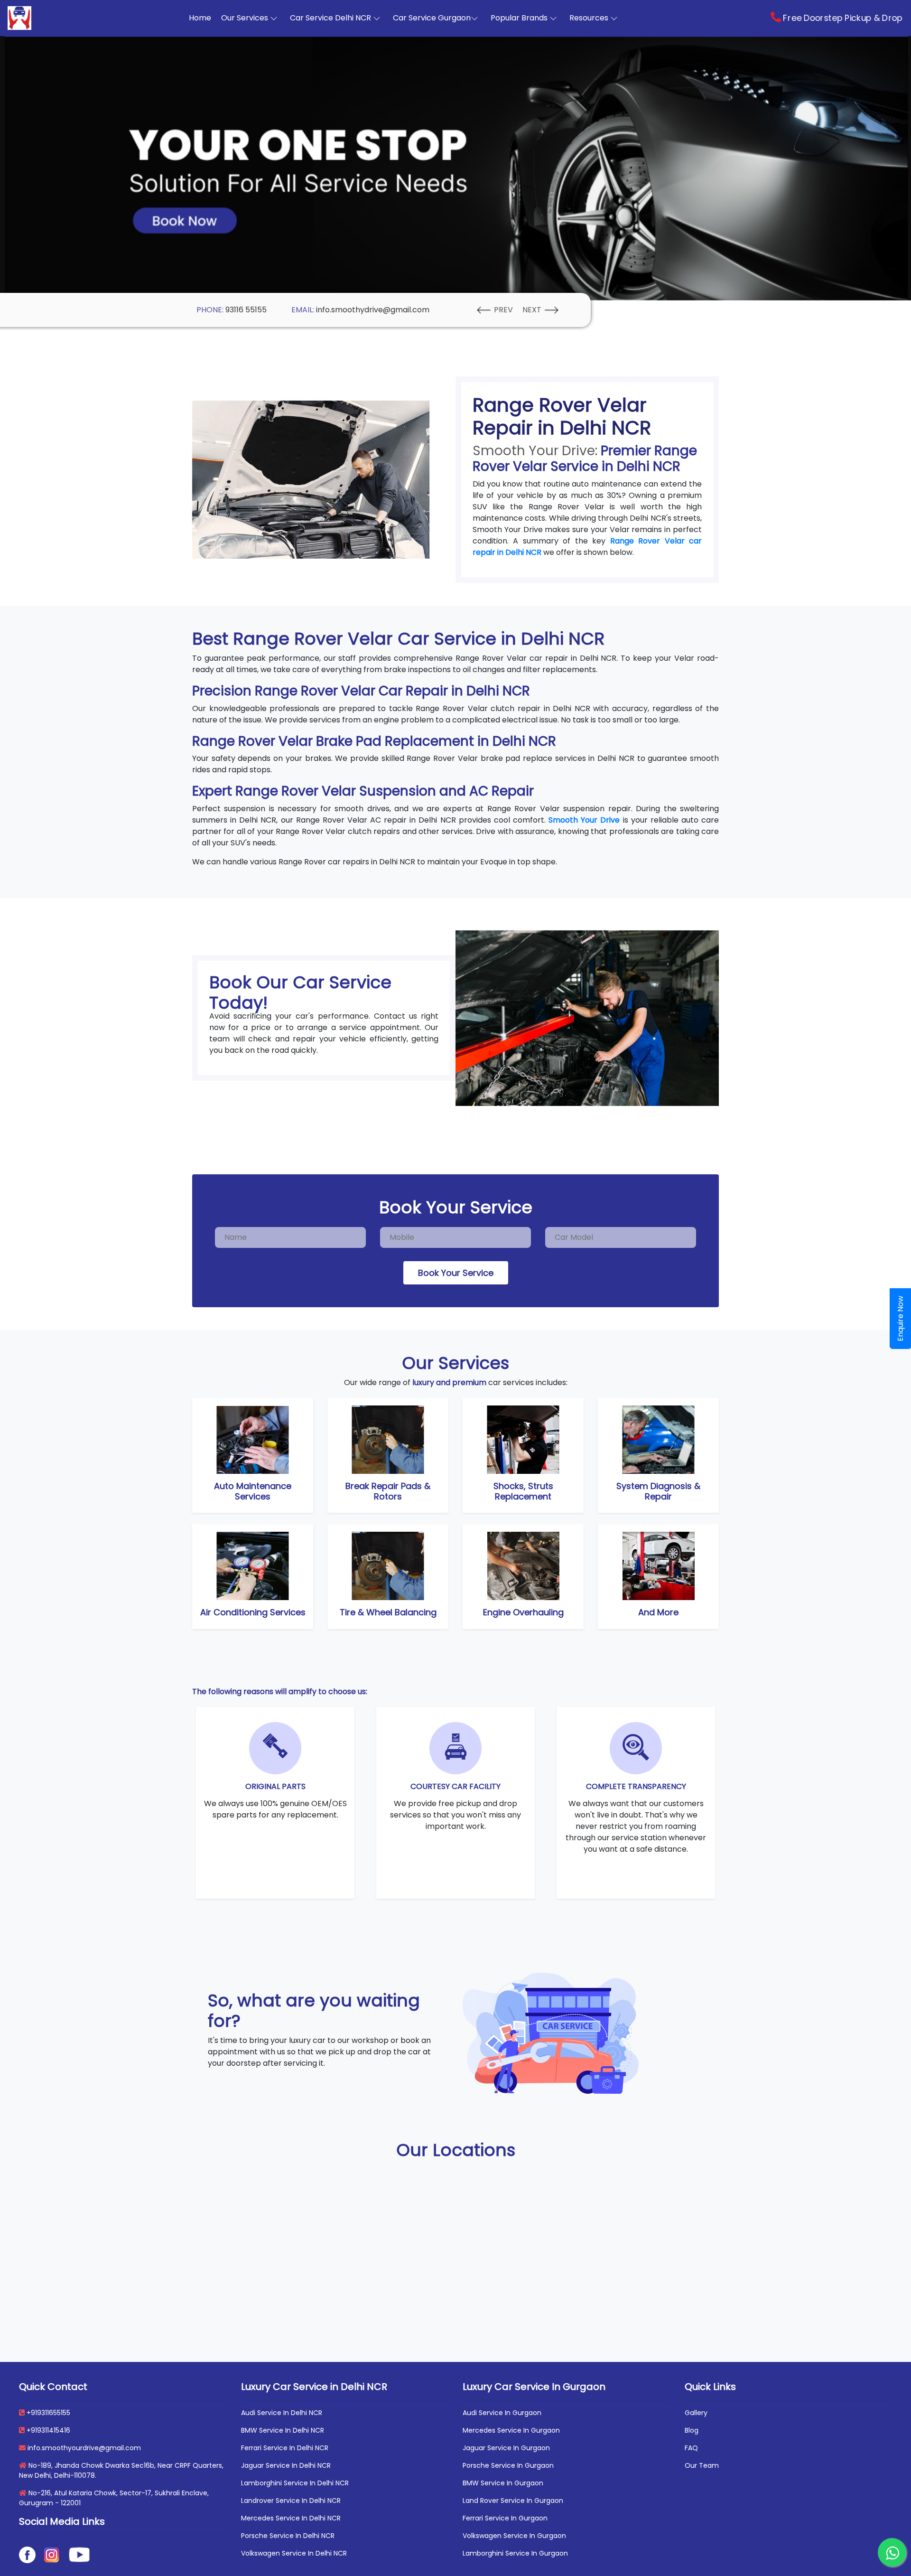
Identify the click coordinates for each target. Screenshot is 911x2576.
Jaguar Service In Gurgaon (506, 2448)
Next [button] (533, 310)
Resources (590, 18)
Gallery (696, 2413)
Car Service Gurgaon (432, 18)
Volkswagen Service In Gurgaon (514, 2536)
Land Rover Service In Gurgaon (513, 2501)
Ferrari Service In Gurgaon (505, 2518)
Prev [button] (503, 310)
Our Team (702, 2465)
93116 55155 (246, 310)
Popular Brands (520, 18)
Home (202, 18)
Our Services (246, 18)
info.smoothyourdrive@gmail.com (83, 2448)
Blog (692, 2430)
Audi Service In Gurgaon (502, 2413)
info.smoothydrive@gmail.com (373, 310)
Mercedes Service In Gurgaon (511, 2430)
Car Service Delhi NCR (331, 18)
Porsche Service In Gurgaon (508, 2465)
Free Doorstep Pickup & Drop (842, 18)
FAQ (691, 2448)
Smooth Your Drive (583, 820)
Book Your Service (456, 1273)
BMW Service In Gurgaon (503, 2483)
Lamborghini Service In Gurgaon (515, 2553)
